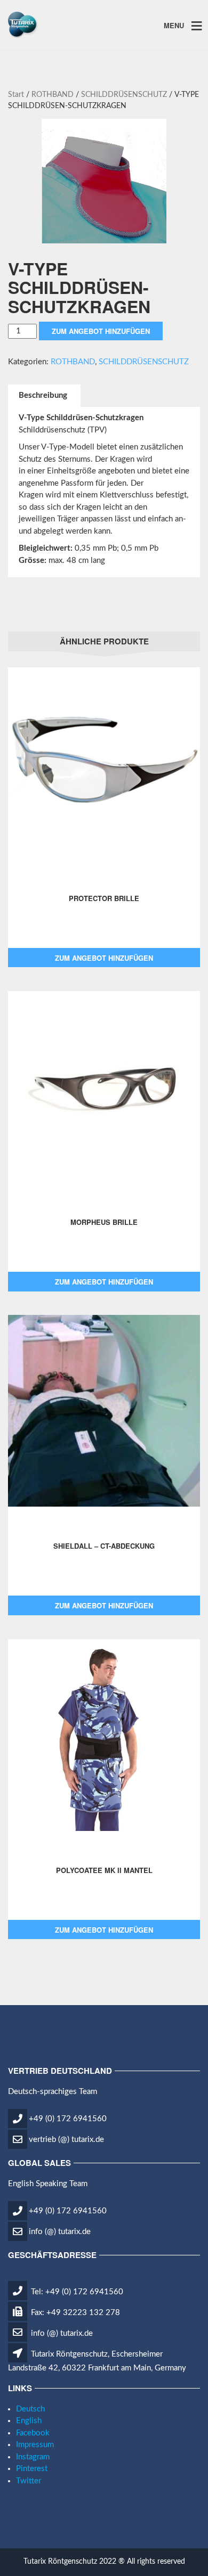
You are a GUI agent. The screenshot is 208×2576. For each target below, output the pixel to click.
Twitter (29, 2481)
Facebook (33, 2433)
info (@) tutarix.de (60, 2232)
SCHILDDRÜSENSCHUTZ (124, 95)
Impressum (35, 2445)
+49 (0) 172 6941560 (68, 2119)
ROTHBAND (53, 95)
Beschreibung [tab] (43, 395)
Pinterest (32, 2469)
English (29, 2421)
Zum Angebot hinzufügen (101, 331)
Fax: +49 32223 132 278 (74, 2313)
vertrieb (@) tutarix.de (66, 2140)
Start (16, 95)
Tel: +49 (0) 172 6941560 (76, 2292)
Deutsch (30, 2409)
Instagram (33, 2457)
